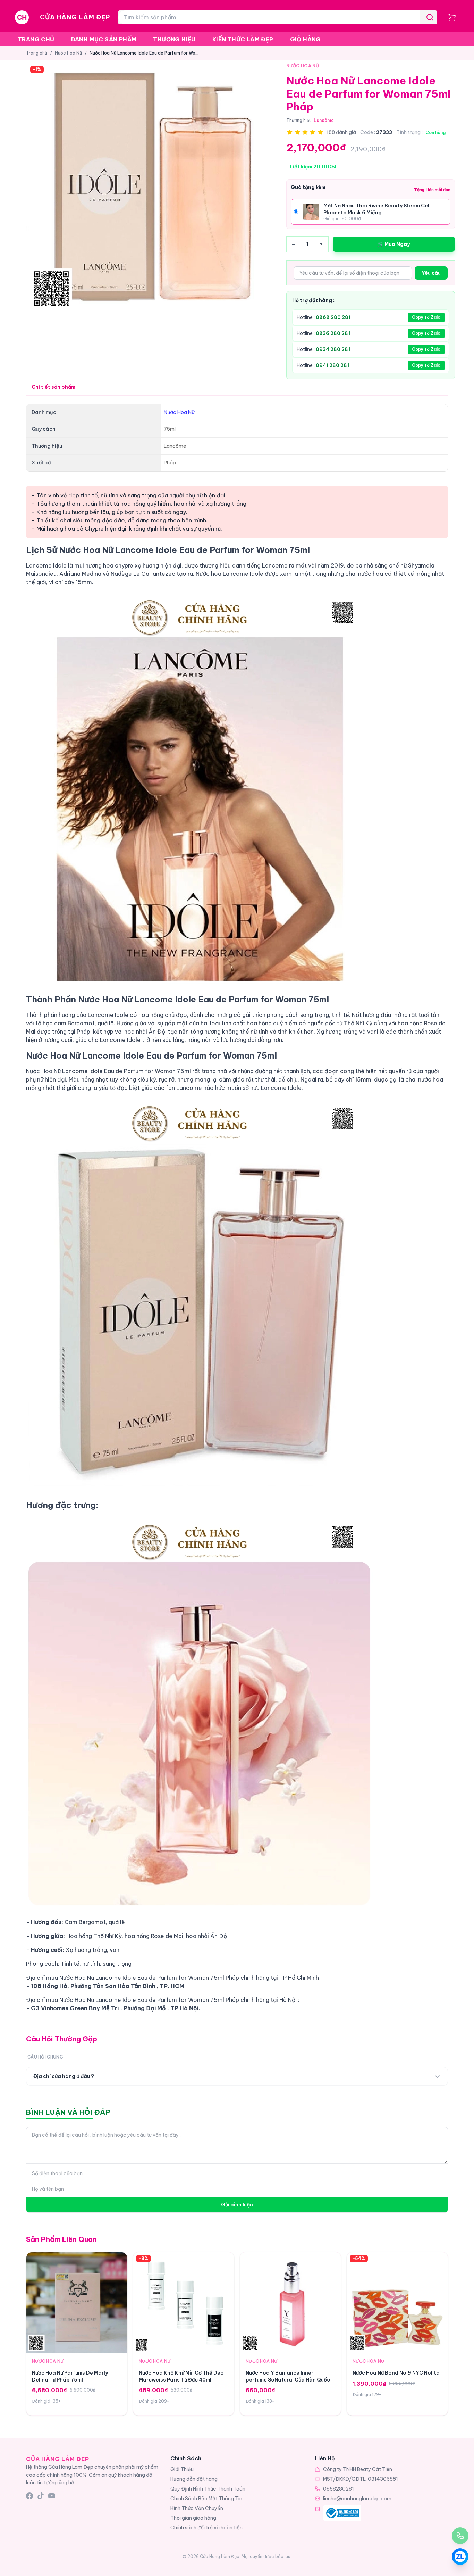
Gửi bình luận (237, 2205)
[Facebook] (29, 2496)
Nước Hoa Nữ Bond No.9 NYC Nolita (396, 2373)
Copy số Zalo (426, 317)
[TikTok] (41, 2496)
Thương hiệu (174, 39)
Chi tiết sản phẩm (53, 387)
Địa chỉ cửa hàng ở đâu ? (64, 2076)
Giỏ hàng (306, 39)
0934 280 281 (333, 349)
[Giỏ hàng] (452, 17)
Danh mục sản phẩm (104, 39)
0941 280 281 (332, 365)
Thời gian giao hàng (193, 2518)
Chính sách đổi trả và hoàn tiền (206, 2528)
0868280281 (338, 2489)
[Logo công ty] (342, 2513)
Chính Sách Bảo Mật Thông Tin (206, 2499)
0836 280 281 (333, 333)
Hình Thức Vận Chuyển (197, 2508)
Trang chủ (36, 39)
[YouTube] (52, 2496)
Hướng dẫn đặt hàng (194, 2479)
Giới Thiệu (182, 2469)
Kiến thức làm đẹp (243, 39)
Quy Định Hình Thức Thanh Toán (208, 2489)
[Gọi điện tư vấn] (460, 2536)
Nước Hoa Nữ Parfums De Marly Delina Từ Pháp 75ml (70, 2376)
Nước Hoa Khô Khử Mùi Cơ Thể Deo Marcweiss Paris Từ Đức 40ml (181, 2376)
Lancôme (324, 120)
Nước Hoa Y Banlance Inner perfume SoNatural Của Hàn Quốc (288, 2376)
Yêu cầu (431, 273)
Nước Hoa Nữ (68, 53)
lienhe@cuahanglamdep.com (357, 2499)
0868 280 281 (333, 317)
